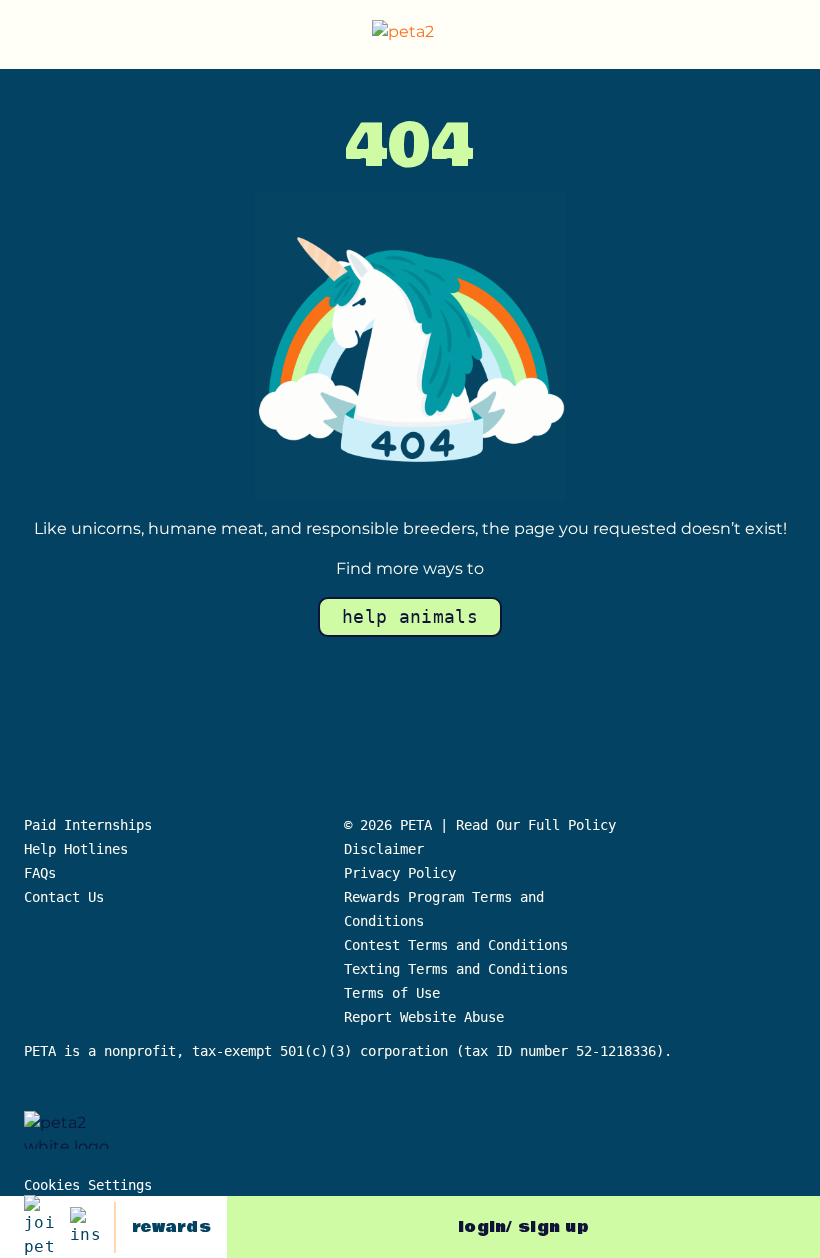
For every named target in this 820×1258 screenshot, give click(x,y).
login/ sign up (523, 1227)
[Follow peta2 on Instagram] (85, 1227)
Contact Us (64, 897)
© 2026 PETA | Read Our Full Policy (480, 825)
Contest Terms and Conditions (456, 945)
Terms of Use (392, 993)
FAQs (40, 873)
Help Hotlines (76, 849)
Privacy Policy (400, 873)
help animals (410, 616)
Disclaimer (384, 849)
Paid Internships (88, 825)
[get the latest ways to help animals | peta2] (414, 35)
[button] (789, 35)
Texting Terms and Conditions (456, 969)
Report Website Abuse (428, 1017)
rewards (171, 1227)
